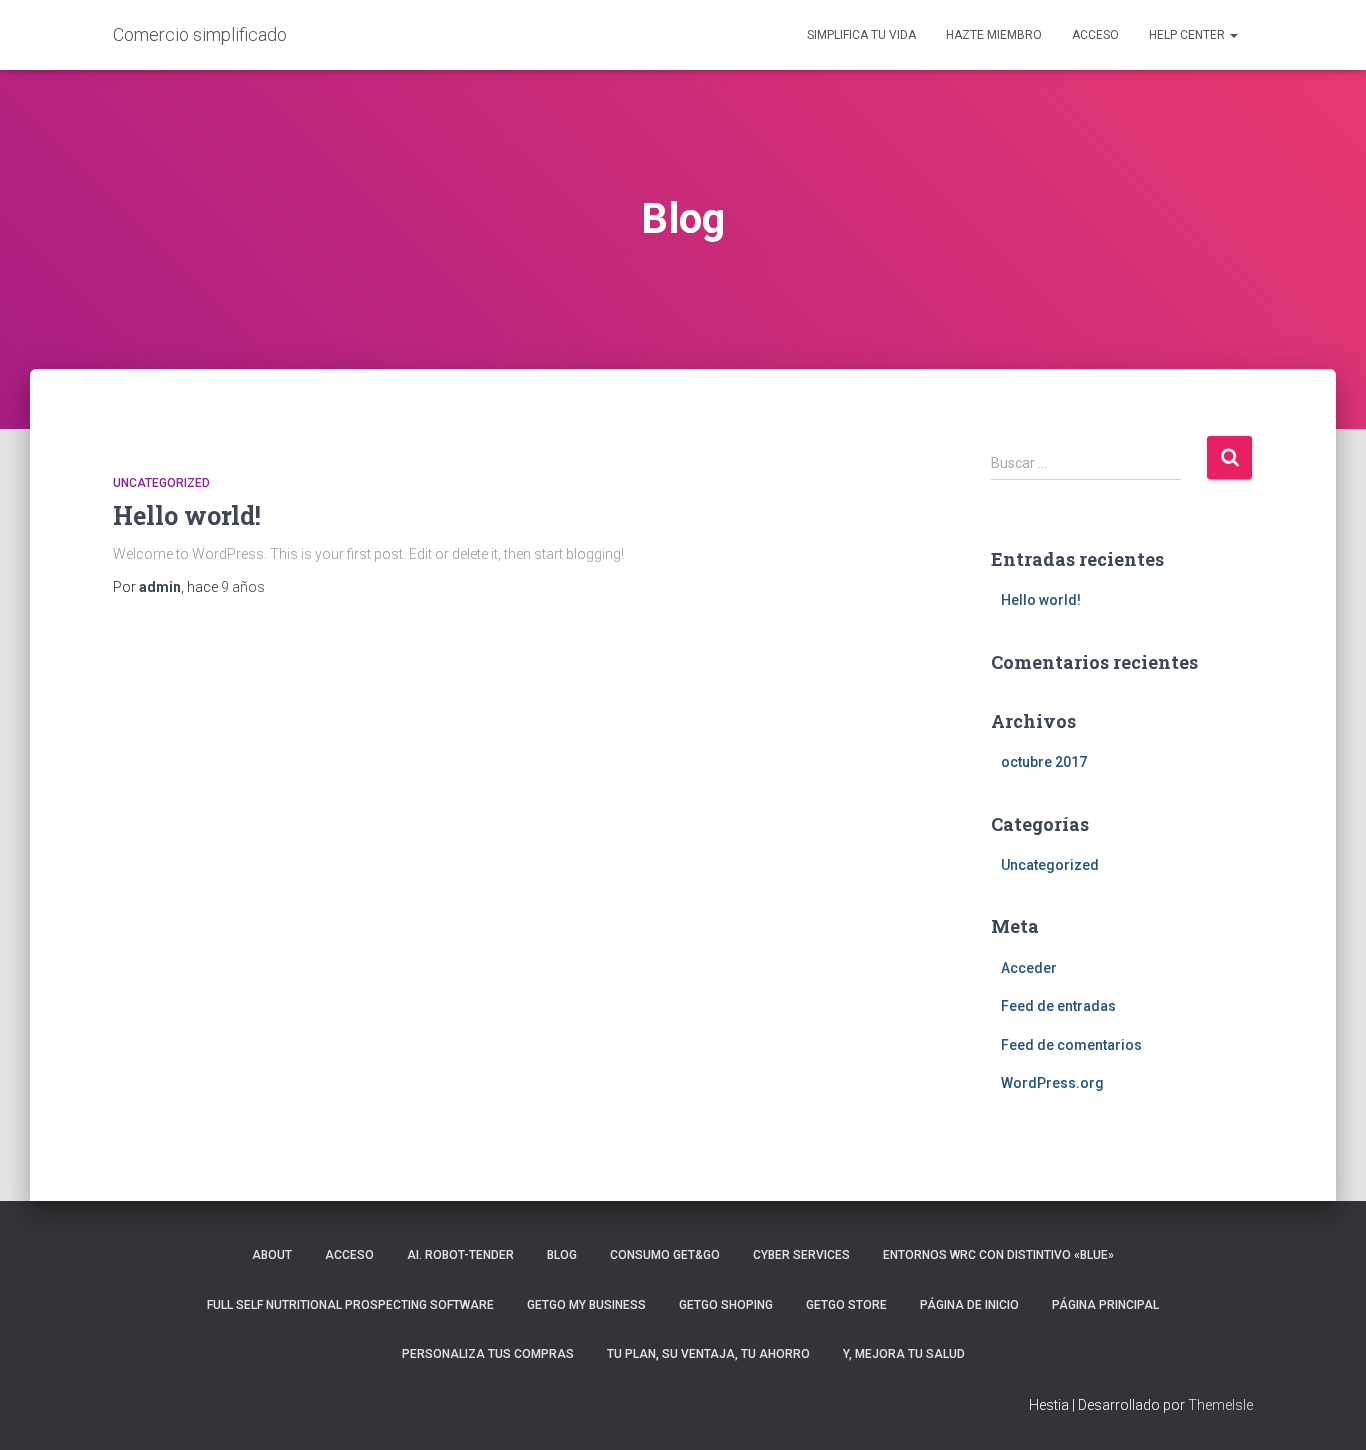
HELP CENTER (1188, 35)
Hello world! (187, 515)
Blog (562, 1255)
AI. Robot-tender (460, 1255)
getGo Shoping (726, 1305)
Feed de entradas (1058, 1006)
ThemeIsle (1220, 1405)
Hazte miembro (994, 35)
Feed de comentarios (1071, 1045)
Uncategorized (161, 483)
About (272, 1255)
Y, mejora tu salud (904, 1354)
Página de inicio (969, 1305)
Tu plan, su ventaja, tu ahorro (708, 1354)
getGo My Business (586, 1305)
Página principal (1105, 1305)
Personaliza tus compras (488, 1354)
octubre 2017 (1044, 762)
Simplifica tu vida (861, 35)
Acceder (1029, 968)
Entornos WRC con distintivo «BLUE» (998, 1255)
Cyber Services (801, 1255)
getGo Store (846, 1305)
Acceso (1095, 35)
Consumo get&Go (665, 1255)
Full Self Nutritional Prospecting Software (350, 1305)
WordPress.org (1052, 1083)
